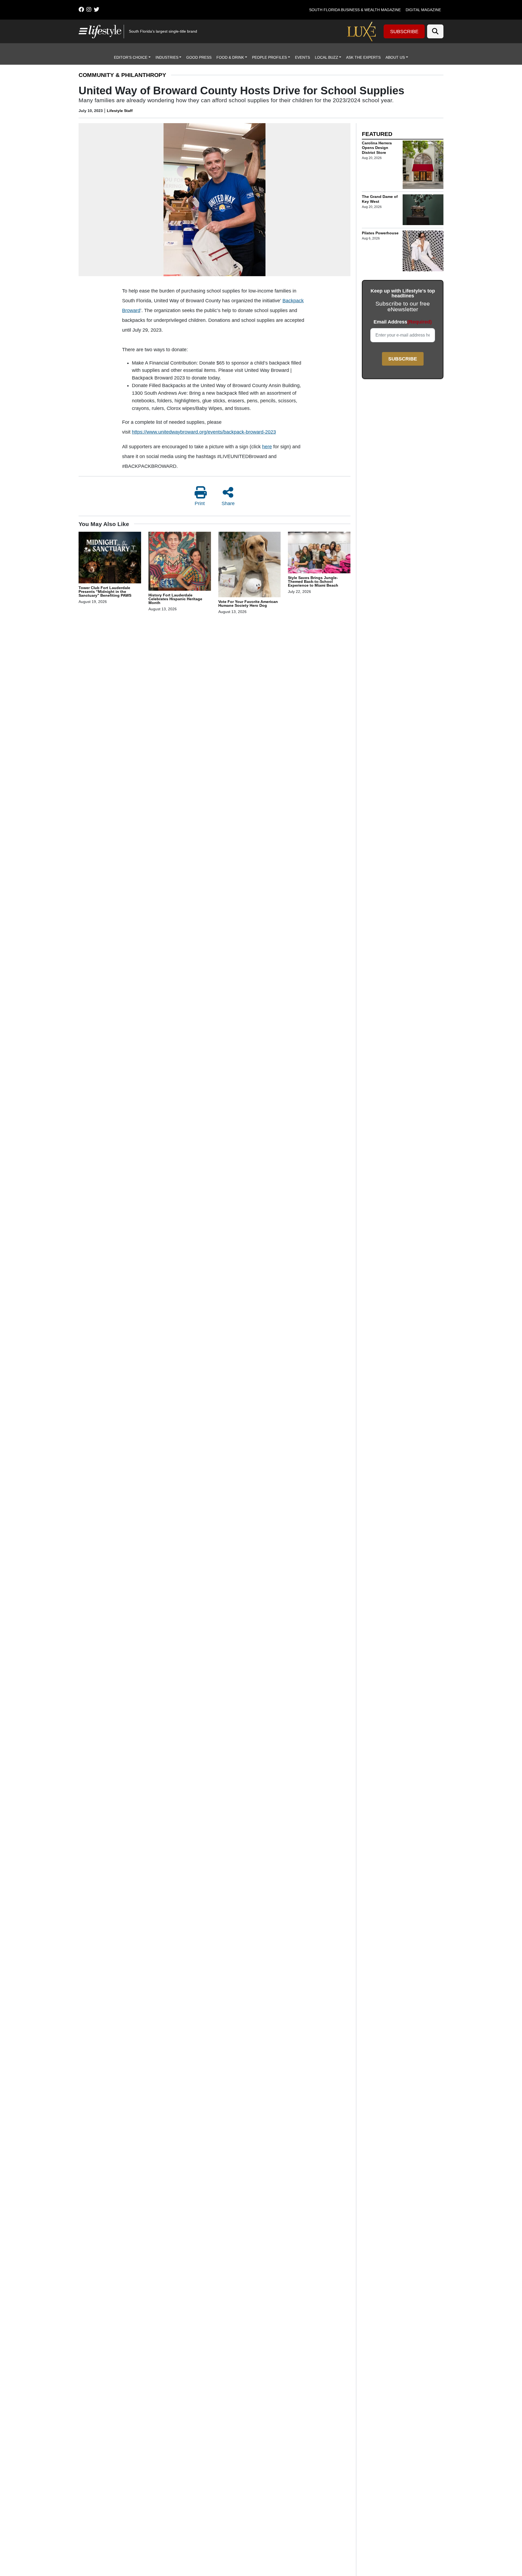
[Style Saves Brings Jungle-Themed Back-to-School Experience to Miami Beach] (319, 553)
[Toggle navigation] (82, 31)
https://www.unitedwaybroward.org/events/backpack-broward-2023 (204, 432)
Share (228, 503)
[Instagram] (89, 10)
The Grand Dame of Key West (380, 199)
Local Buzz (327, 57)
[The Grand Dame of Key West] (423, 210)
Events (302, 57)
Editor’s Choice (131, 57)
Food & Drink (230, 57)
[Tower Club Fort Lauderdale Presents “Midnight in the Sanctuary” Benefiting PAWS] (110, 558)
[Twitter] (97, 10)
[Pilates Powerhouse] (423, 251)
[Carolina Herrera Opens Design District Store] (423, 165)
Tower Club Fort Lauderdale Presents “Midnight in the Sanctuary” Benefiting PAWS (105, 592)
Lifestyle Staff (120, 111)
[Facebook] (81, 10)
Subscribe (404, 32)
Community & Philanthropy (122, 75)
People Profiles (269, 57)
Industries (167, 57)
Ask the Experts (363, 57)
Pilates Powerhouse (380, 233)
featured (377, 134)
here (267, 447)
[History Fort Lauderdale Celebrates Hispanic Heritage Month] (180, 562)
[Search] (435, 31)
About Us (395, 57)
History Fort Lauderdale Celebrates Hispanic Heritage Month (175, 599)
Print (200, 503)
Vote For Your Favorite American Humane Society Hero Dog (248, 603)
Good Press (199, 57)
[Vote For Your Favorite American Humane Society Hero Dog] (250, 565)
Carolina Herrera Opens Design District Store (377, 147)
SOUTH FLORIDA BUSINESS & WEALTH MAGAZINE (355, 10)
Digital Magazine (423, 10)
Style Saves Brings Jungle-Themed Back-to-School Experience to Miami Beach (313, 581)
